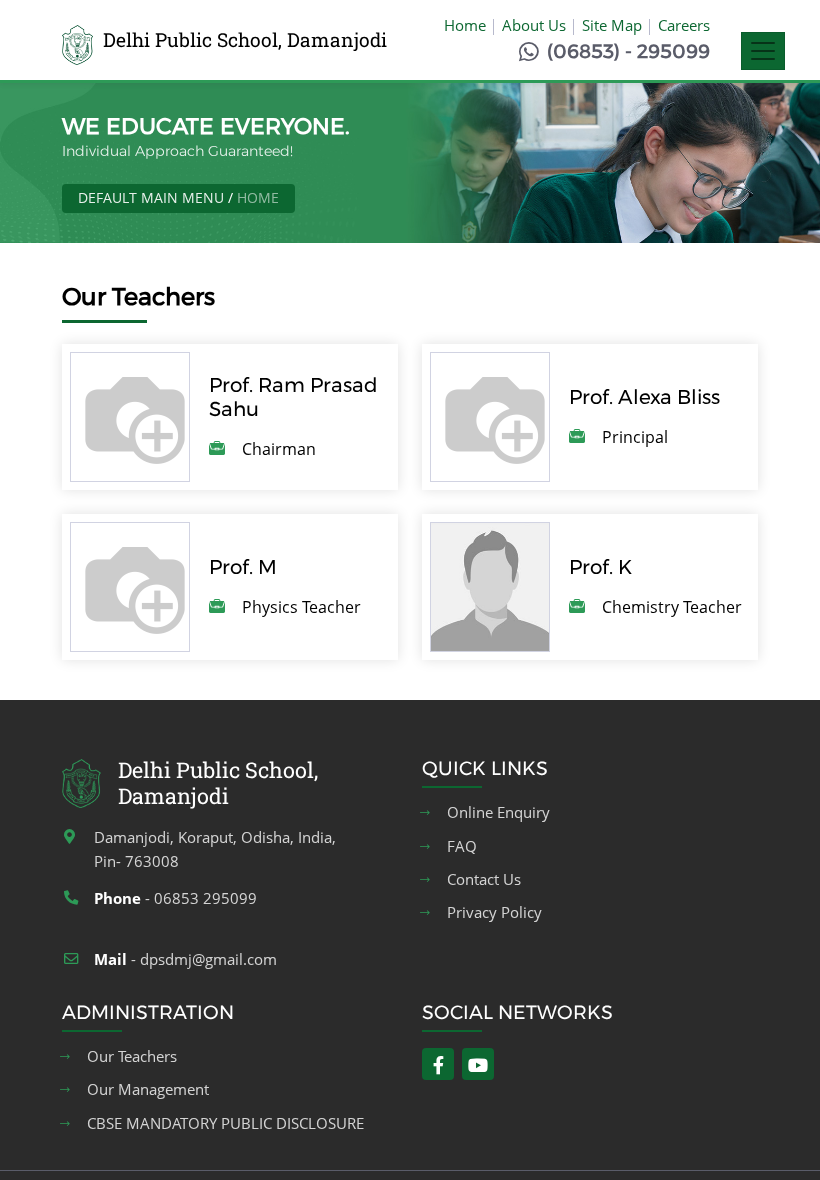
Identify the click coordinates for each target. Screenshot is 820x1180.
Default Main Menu (151, 197)
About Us (534, 25)
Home (465, 25)
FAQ (462, 846)
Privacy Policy (494, 912)
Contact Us (484, 879)
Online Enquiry (498, 812)
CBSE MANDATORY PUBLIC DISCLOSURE (225, 1123)
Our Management (148, 1089)
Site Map (612, 25)
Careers (684, 25)
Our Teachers (132, 1056)
